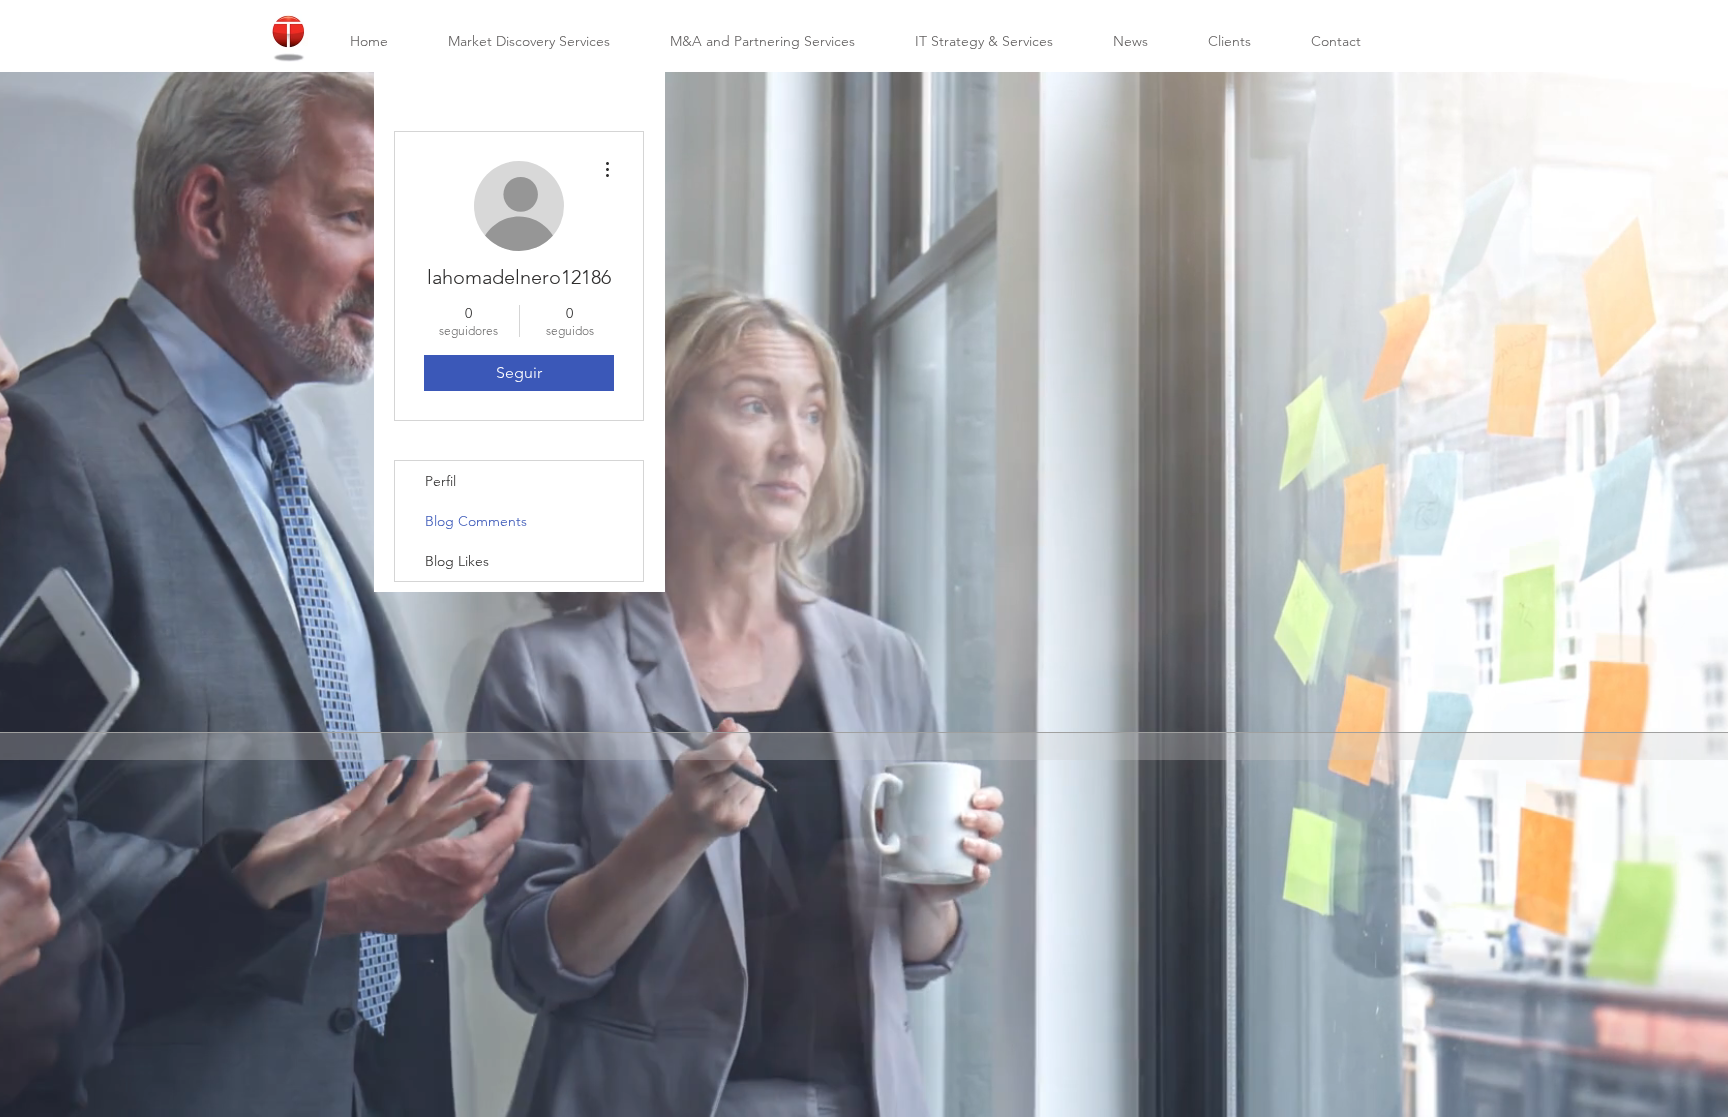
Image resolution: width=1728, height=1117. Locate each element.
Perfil (440, 481)
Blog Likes (457, 561)
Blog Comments (476, 521)
